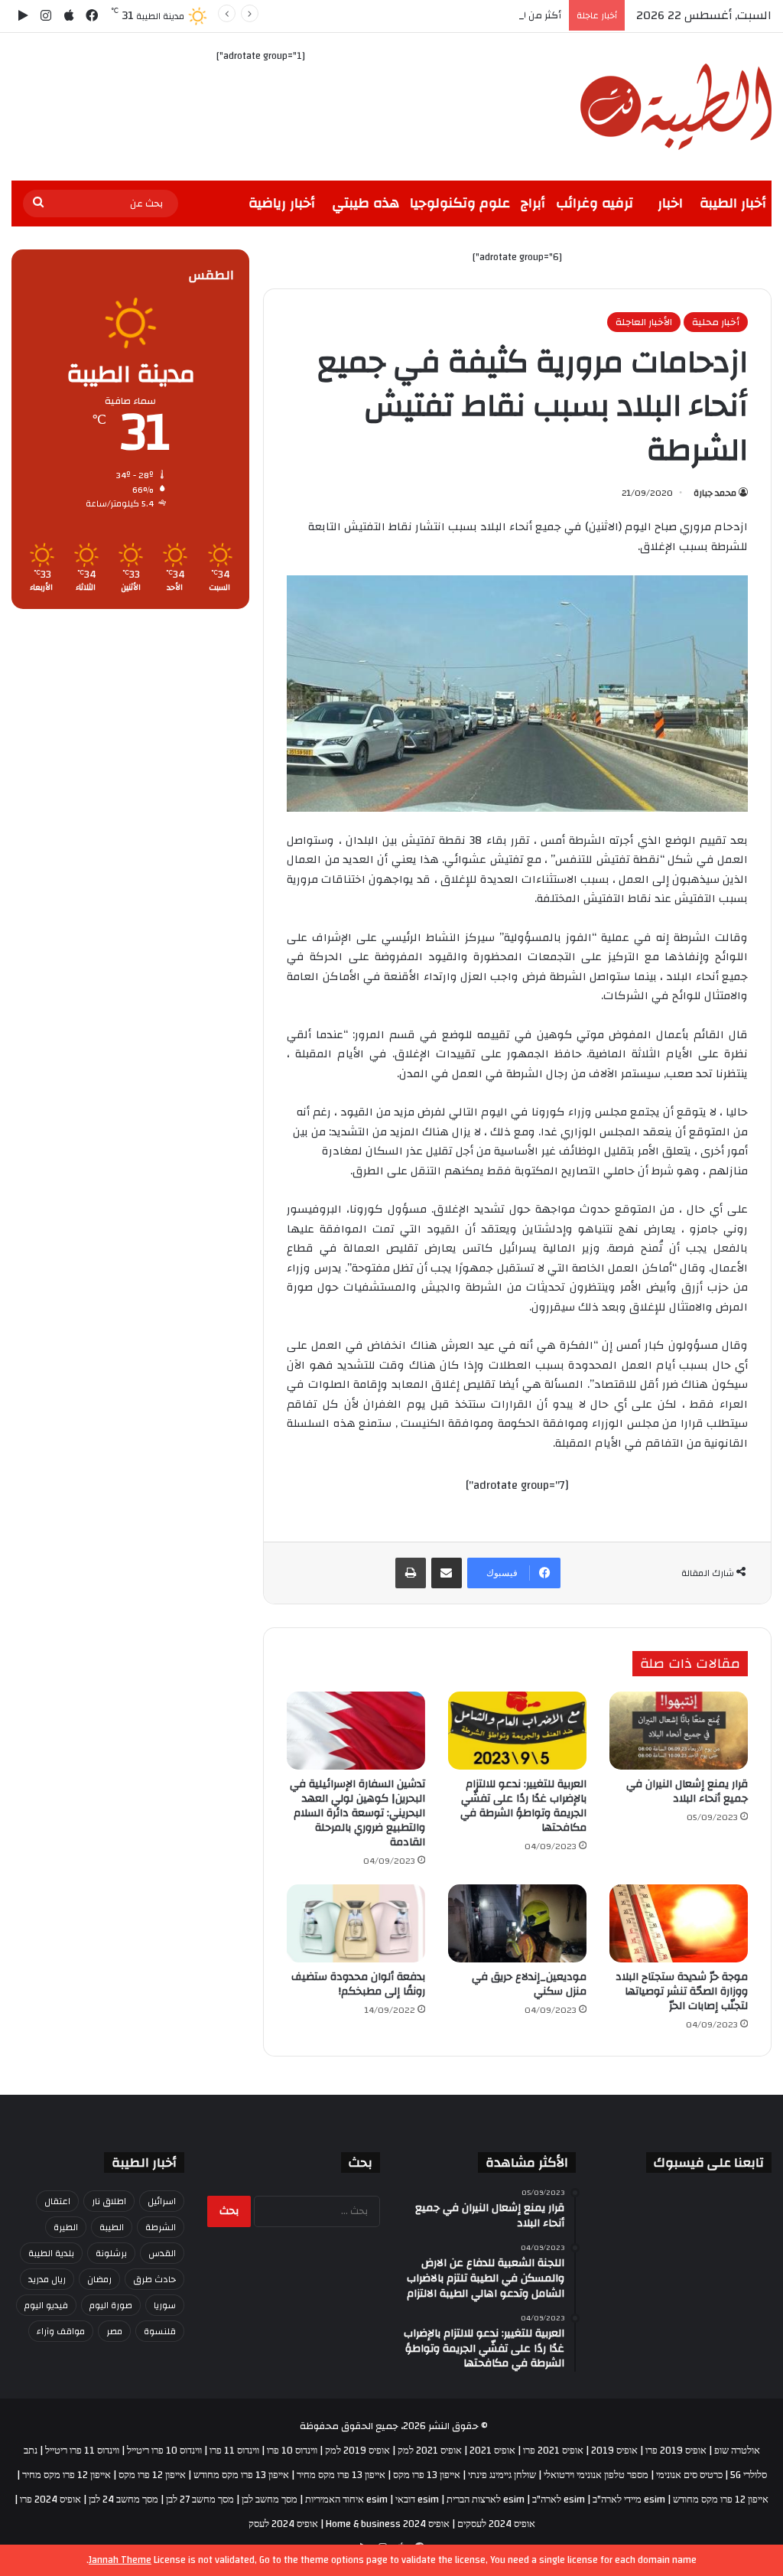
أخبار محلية (716, 322)
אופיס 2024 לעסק (283, 2524)
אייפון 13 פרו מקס (427, 2475)
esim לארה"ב (559, 2499)
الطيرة (66, 2227)
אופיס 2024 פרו (50, 2499)
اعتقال (57, 2201)
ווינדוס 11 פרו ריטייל (82, 2451)
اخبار (670, 203)
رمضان (99, 2279)
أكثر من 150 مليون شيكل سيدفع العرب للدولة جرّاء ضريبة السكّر (427, 15)
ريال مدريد (47, 2279)
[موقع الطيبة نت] (676, 107)
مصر (114, 2331)
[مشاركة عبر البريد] (447, 1573)
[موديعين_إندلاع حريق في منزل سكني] (517, 1923)
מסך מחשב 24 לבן (123, 2499)
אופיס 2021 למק (430, 2451)
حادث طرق (154, 2279)
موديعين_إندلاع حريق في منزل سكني (529, 1984)
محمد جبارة (715, 493)
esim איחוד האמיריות (346, 2499)
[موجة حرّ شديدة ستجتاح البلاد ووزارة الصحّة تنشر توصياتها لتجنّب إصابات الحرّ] (679, 1923)
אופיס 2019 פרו (676, 2451)
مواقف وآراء (61, 2331)
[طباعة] (411, 1573)
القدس (162, 2253)
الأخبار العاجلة (644, 322)
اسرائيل (162, 2201)
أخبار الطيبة (733, 203)
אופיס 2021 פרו (553, 2451)
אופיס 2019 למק (357, 2451)
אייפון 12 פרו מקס (152, 2475)
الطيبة (112, 2227)
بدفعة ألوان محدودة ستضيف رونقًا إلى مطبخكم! (358, 1984)
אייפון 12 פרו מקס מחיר (67, 2475)
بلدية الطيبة (51, 2253)
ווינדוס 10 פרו (292, 2451)
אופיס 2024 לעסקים (496, 2524)
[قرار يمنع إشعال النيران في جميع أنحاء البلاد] (679, 1731)
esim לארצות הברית (486, 2499)
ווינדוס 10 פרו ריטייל (164, 2451)
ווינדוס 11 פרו (234, 2451)
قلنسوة (160, 2331)
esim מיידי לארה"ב (629, 2499)
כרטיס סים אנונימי (689, 2475)
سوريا (165, 2305)
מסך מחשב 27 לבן (200, 2499)
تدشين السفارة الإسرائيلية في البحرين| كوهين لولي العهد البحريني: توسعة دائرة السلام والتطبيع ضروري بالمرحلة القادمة (357, 1813)
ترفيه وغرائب (595, 203)
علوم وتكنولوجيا (460, 203)
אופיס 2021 (492, 2451)
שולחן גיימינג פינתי (502, 2475)
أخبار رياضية (282, 203)
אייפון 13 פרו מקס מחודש (241, 2475)
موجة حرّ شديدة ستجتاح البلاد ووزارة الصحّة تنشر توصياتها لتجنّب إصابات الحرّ (682, 1991)
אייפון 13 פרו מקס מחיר (341, 2475)
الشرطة (161, 2227)
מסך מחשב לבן (270, 2499)
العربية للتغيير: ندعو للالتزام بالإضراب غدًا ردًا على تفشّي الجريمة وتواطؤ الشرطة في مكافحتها (523, 1806)
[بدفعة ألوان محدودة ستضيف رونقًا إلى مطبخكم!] (356, 1923)
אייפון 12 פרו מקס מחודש (721, 2499)
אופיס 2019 (614, 2451)
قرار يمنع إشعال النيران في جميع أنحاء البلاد (687, 1791)
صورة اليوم (111, 2305)
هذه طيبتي (366, 203)
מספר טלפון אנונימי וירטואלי (596, 2475)
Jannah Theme (120, 2560)
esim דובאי (417, 2499)
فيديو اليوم (46, 2305)
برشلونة (111, 2253)
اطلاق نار (109, 2201)
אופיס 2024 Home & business (388, 2524)
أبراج (533, 203)
